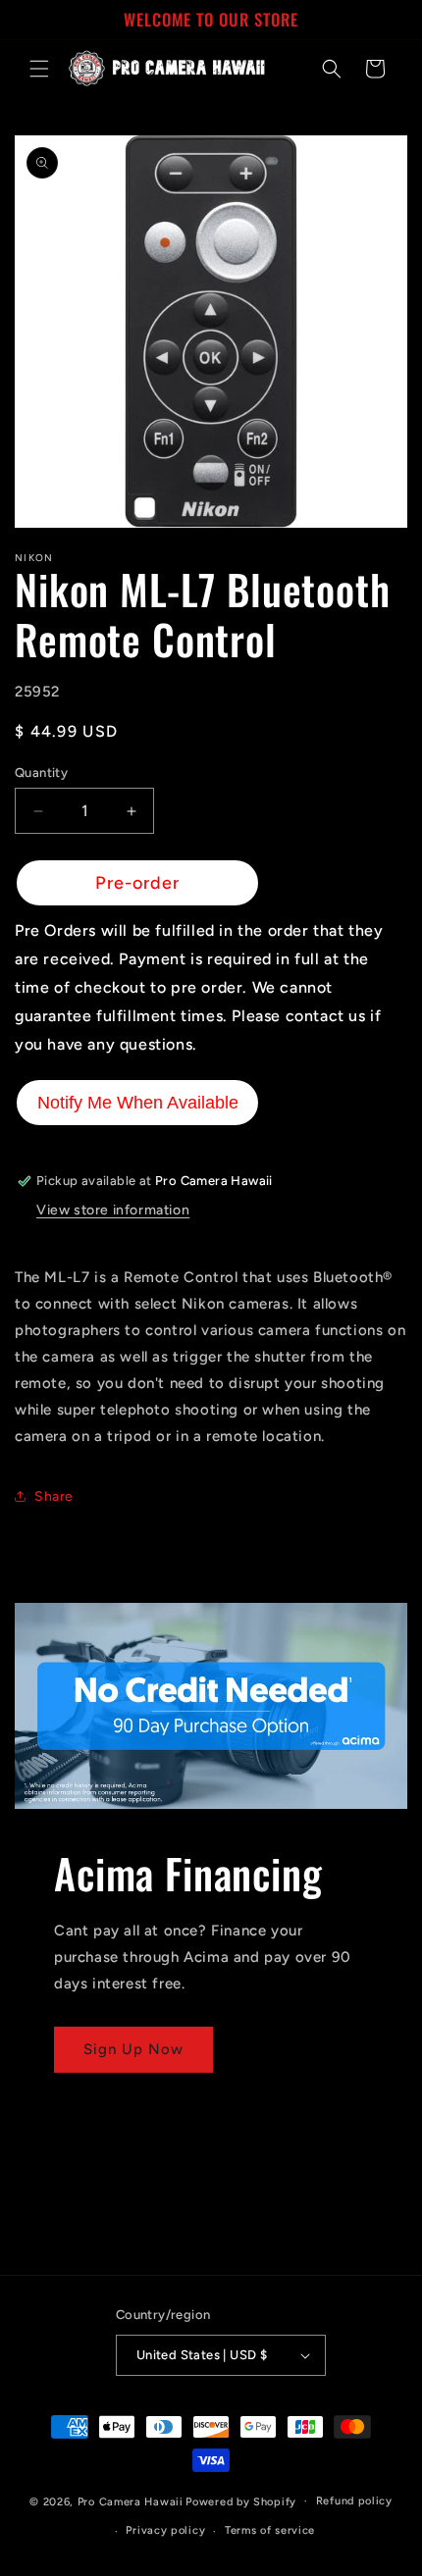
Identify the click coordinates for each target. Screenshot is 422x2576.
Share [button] (54, 1496)
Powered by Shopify (241, 2501)
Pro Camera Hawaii (131, 2501)
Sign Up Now (133, 2049)
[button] (39, 69)
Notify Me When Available (138, 1103)
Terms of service (270, 2530)
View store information (113, 1210)
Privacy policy (165, 2530)
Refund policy (354, 2501)
